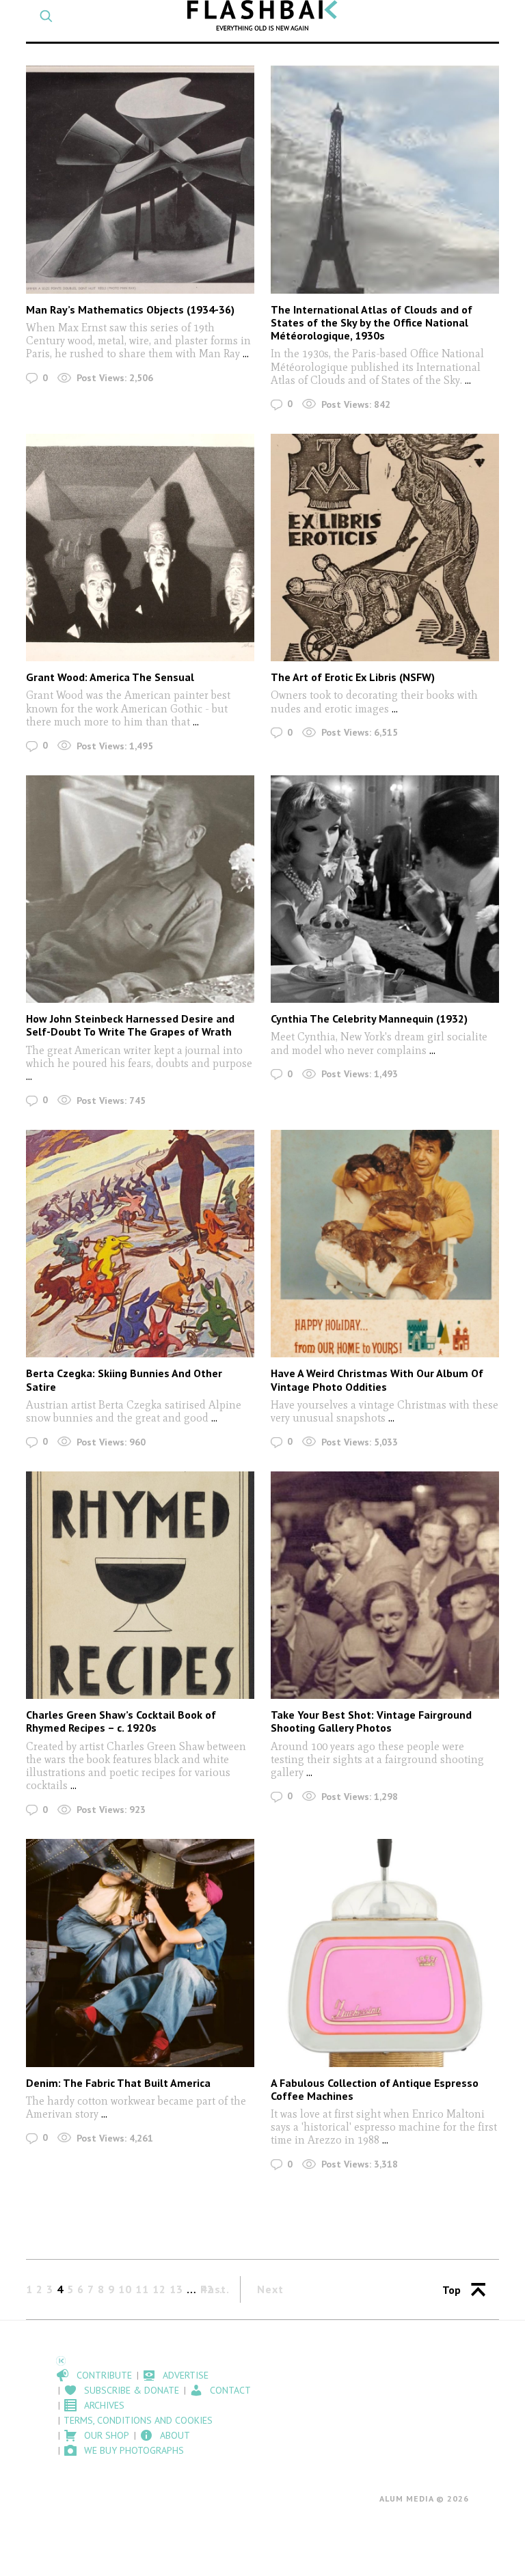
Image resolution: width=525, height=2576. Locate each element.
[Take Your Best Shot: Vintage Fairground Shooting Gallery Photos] (385, 1585)
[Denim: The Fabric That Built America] (140, 1953)
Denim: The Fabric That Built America (118, 2083)
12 (159, 2289)
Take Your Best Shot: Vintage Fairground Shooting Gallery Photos (371, 1721)
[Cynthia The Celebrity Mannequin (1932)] (385, 889)
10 (125, 2289)
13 (176, 2289)
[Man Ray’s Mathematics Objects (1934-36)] (140, 179)
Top (452, 2290)
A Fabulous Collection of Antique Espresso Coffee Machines (375, 2089)
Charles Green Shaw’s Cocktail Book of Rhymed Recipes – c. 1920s (121, 1721)
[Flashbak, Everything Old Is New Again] (262, 15)
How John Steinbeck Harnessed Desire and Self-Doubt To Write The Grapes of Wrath (130, 1025)
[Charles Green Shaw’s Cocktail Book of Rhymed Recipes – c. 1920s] (140, 1585)
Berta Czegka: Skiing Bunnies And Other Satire (124, 1380)
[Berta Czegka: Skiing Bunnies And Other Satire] (140, 1244)
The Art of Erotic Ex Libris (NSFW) (353, 677)
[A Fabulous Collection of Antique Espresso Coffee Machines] (385, 1953)
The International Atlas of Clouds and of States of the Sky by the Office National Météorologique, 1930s (372, 322)
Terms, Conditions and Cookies (138, 2420)
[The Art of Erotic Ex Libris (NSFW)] (385, 548)
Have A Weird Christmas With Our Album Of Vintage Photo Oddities (377, 1380)
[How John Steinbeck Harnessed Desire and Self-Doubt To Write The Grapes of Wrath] (140, 889)
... (246, 354)
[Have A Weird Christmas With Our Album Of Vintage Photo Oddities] (385, 1244)
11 (142, 2289)
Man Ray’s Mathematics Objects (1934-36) (130, 309)
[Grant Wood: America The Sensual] (140, 548)
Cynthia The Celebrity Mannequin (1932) (369, 1019)
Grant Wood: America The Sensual (110, 677)
